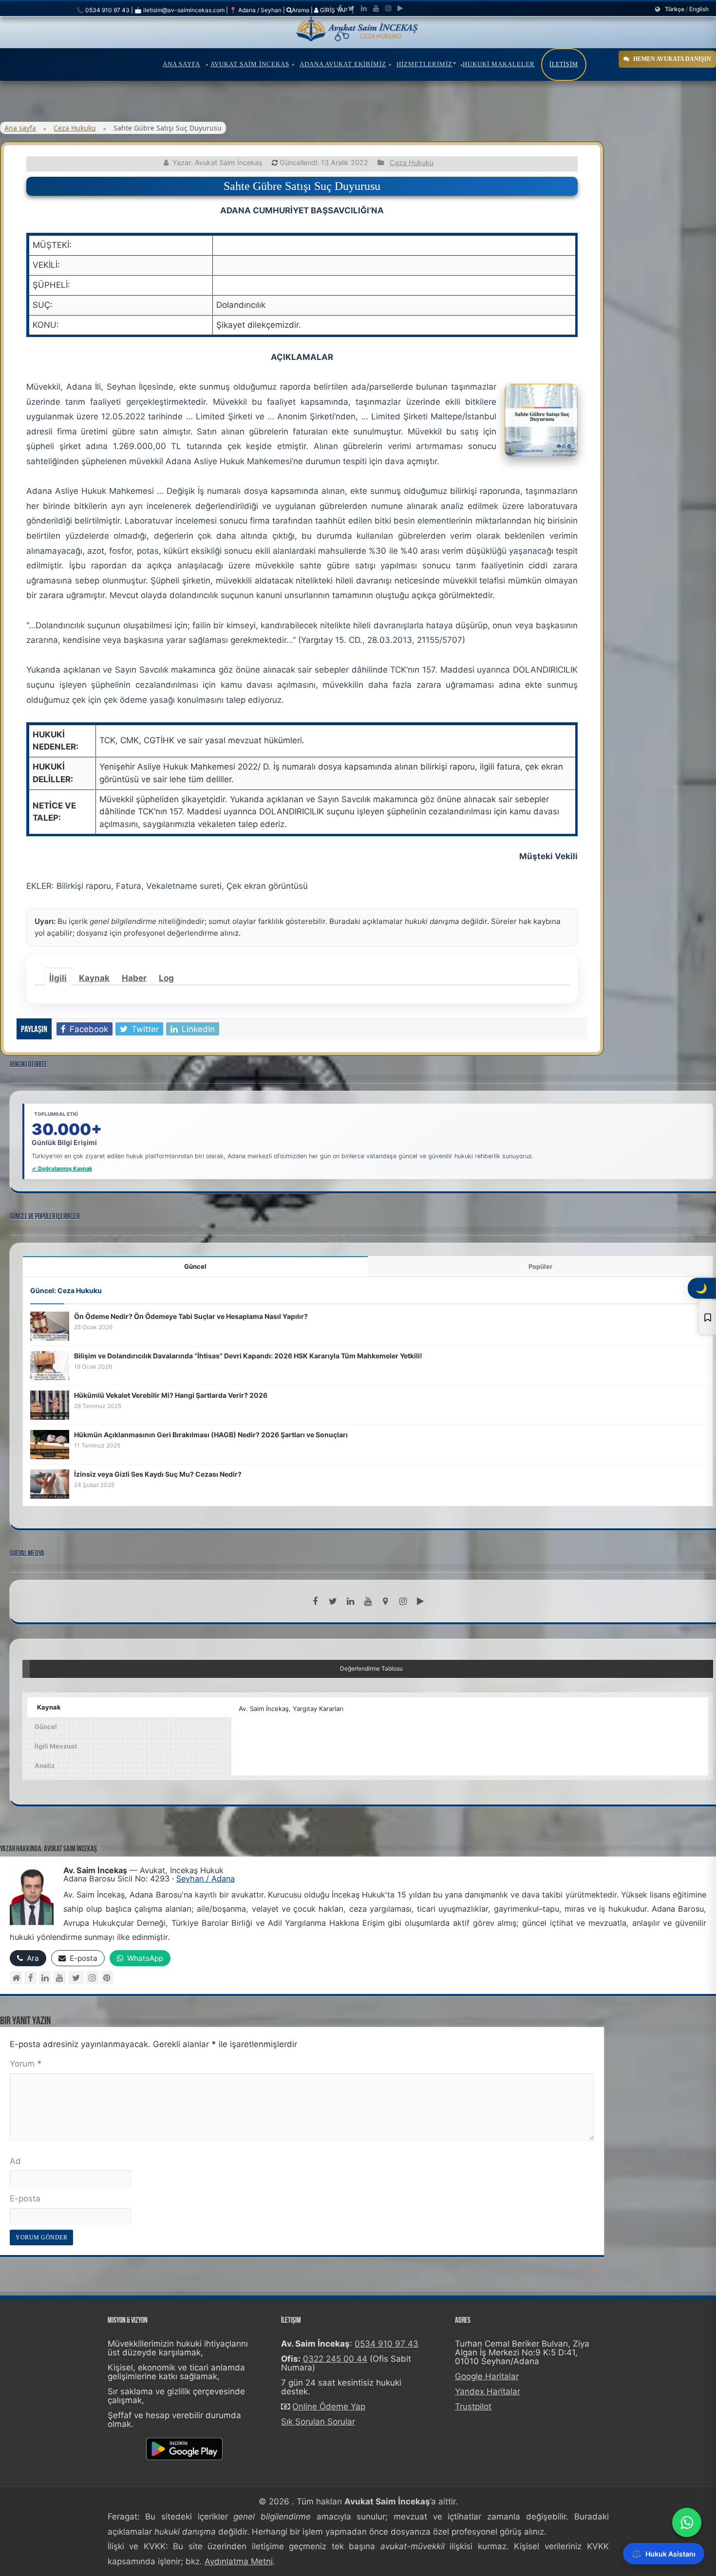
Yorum (26, 2064)
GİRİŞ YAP (333, 10)
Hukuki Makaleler (499, 64)
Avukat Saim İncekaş (250, 64)
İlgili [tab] (58, 978)
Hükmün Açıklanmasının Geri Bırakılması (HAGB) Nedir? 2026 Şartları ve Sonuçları (211, 1435)
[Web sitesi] (16, 1978)
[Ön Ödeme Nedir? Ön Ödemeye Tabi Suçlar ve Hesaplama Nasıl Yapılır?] (50, 1326)
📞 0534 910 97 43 (103, 10)
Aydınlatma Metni (239, 2561)
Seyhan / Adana (206, 1879)
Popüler (540, 1266)
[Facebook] (340, 8)
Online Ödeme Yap (329, 2407)
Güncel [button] (46, 1727)
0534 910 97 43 (386, 2344)
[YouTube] (60, 1978)
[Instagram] (92, 1978)
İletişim (564, 64)
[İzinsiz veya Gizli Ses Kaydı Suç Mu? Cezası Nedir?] (50, 1484)
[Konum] (385, 1601)
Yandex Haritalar (488, 2391)
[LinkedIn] (364, 8)
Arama (301, 10)
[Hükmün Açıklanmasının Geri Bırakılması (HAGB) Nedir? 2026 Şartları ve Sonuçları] (50, 1444)
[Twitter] (351, 8)
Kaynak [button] (49, 1707)
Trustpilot (473, 2407)
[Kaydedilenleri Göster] (707, 1317)
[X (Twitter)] (76, 1978)
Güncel (195, 1266)
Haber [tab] (134, 978)
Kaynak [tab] (94, 978)
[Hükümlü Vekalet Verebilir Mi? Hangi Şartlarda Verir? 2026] (50, 1405)
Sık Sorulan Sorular (318, 2422)
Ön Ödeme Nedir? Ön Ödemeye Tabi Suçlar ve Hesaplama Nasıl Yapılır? (191, 1316)
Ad (15, 2161)
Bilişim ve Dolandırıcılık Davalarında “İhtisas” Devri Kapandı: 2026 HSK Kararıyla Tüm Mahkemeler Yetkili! (248, 1356)
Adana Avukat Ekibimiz (343, 64)
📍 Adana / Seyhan (255, 10)
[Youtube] (376, 8)
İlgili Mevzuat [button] (56, 1746)
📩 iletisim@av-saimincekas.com (179, 10)
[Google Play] (400, 8)
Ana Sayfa (181, 64)
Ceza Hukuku (75, 128)
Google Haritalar (487, 2376)
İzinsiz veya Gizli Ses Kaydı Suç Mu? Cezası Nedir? (158, 1474)
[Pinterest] (107, 1978)
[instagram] (388, 8)
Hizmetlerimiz (424, 64)
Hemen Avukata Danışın (672, 59)
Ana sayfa (20, 128)
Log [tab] (166, 978)
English (699, 9)
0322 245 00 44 (335, 2359)
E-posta (25, 2199)
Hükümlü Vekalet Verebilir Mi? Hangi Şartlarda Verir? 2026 (171, 1395)
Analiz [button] (45, 1766)
